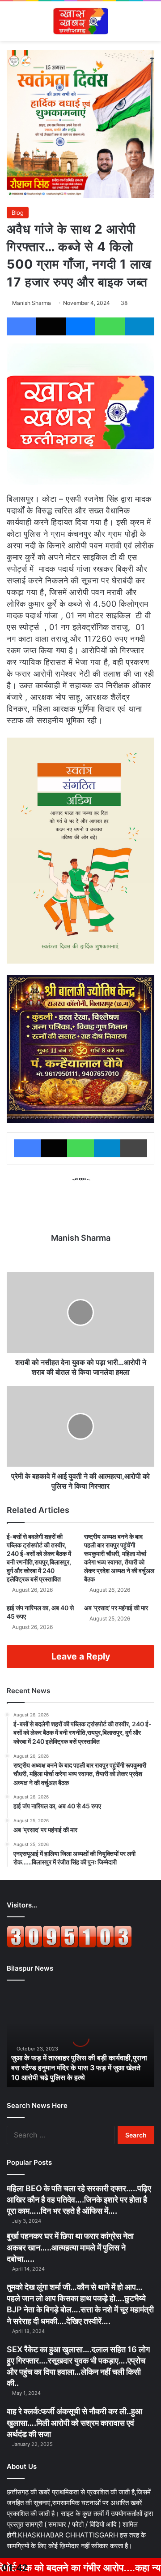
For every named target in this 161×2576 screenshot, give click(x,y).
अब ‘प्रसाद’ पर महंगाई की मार (116, 1608)
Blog (18, 213)
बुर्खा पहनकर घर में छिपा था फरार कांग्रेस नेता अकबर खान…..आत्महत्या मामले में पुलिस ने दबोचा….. (70, 2247)
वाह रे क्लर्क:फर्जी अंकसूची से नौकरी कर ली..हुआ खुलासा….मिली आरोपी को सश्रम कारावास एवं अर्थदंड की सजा (74, 2422)
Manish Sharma (32, 303)
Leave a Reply (81, 1656)
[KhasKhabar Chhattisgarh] (80, 21)
